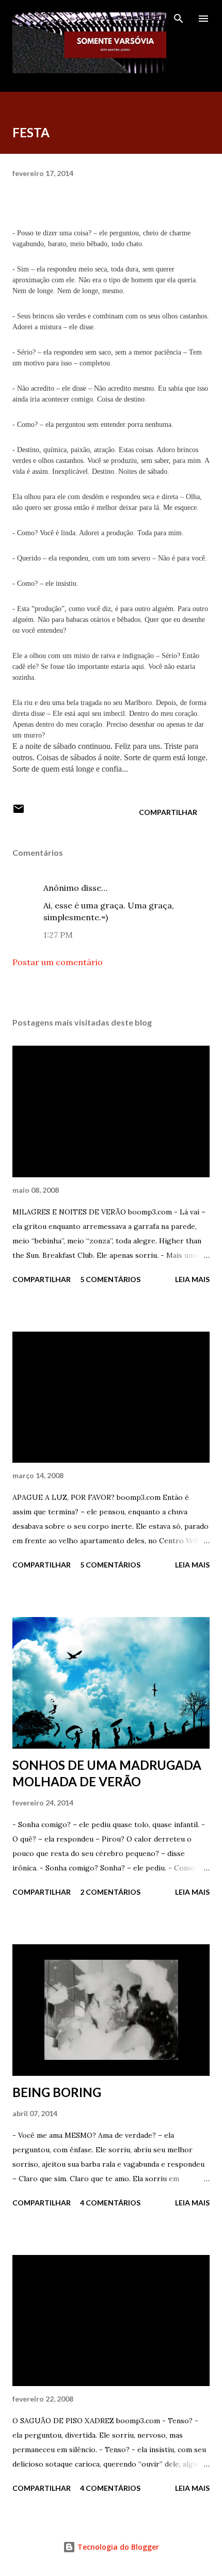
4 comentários (110, 2203)
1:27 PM (58, 935)
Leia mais (192, 1279)
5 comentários (110, 1279)
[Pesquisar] (179, 19)
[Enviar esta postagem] (19, 812)
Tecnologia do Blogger (117, 2547)
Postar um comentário (58, 962)
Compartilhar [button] (168, 812)
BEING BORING (57, 2092)
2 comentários (110, 1892)
